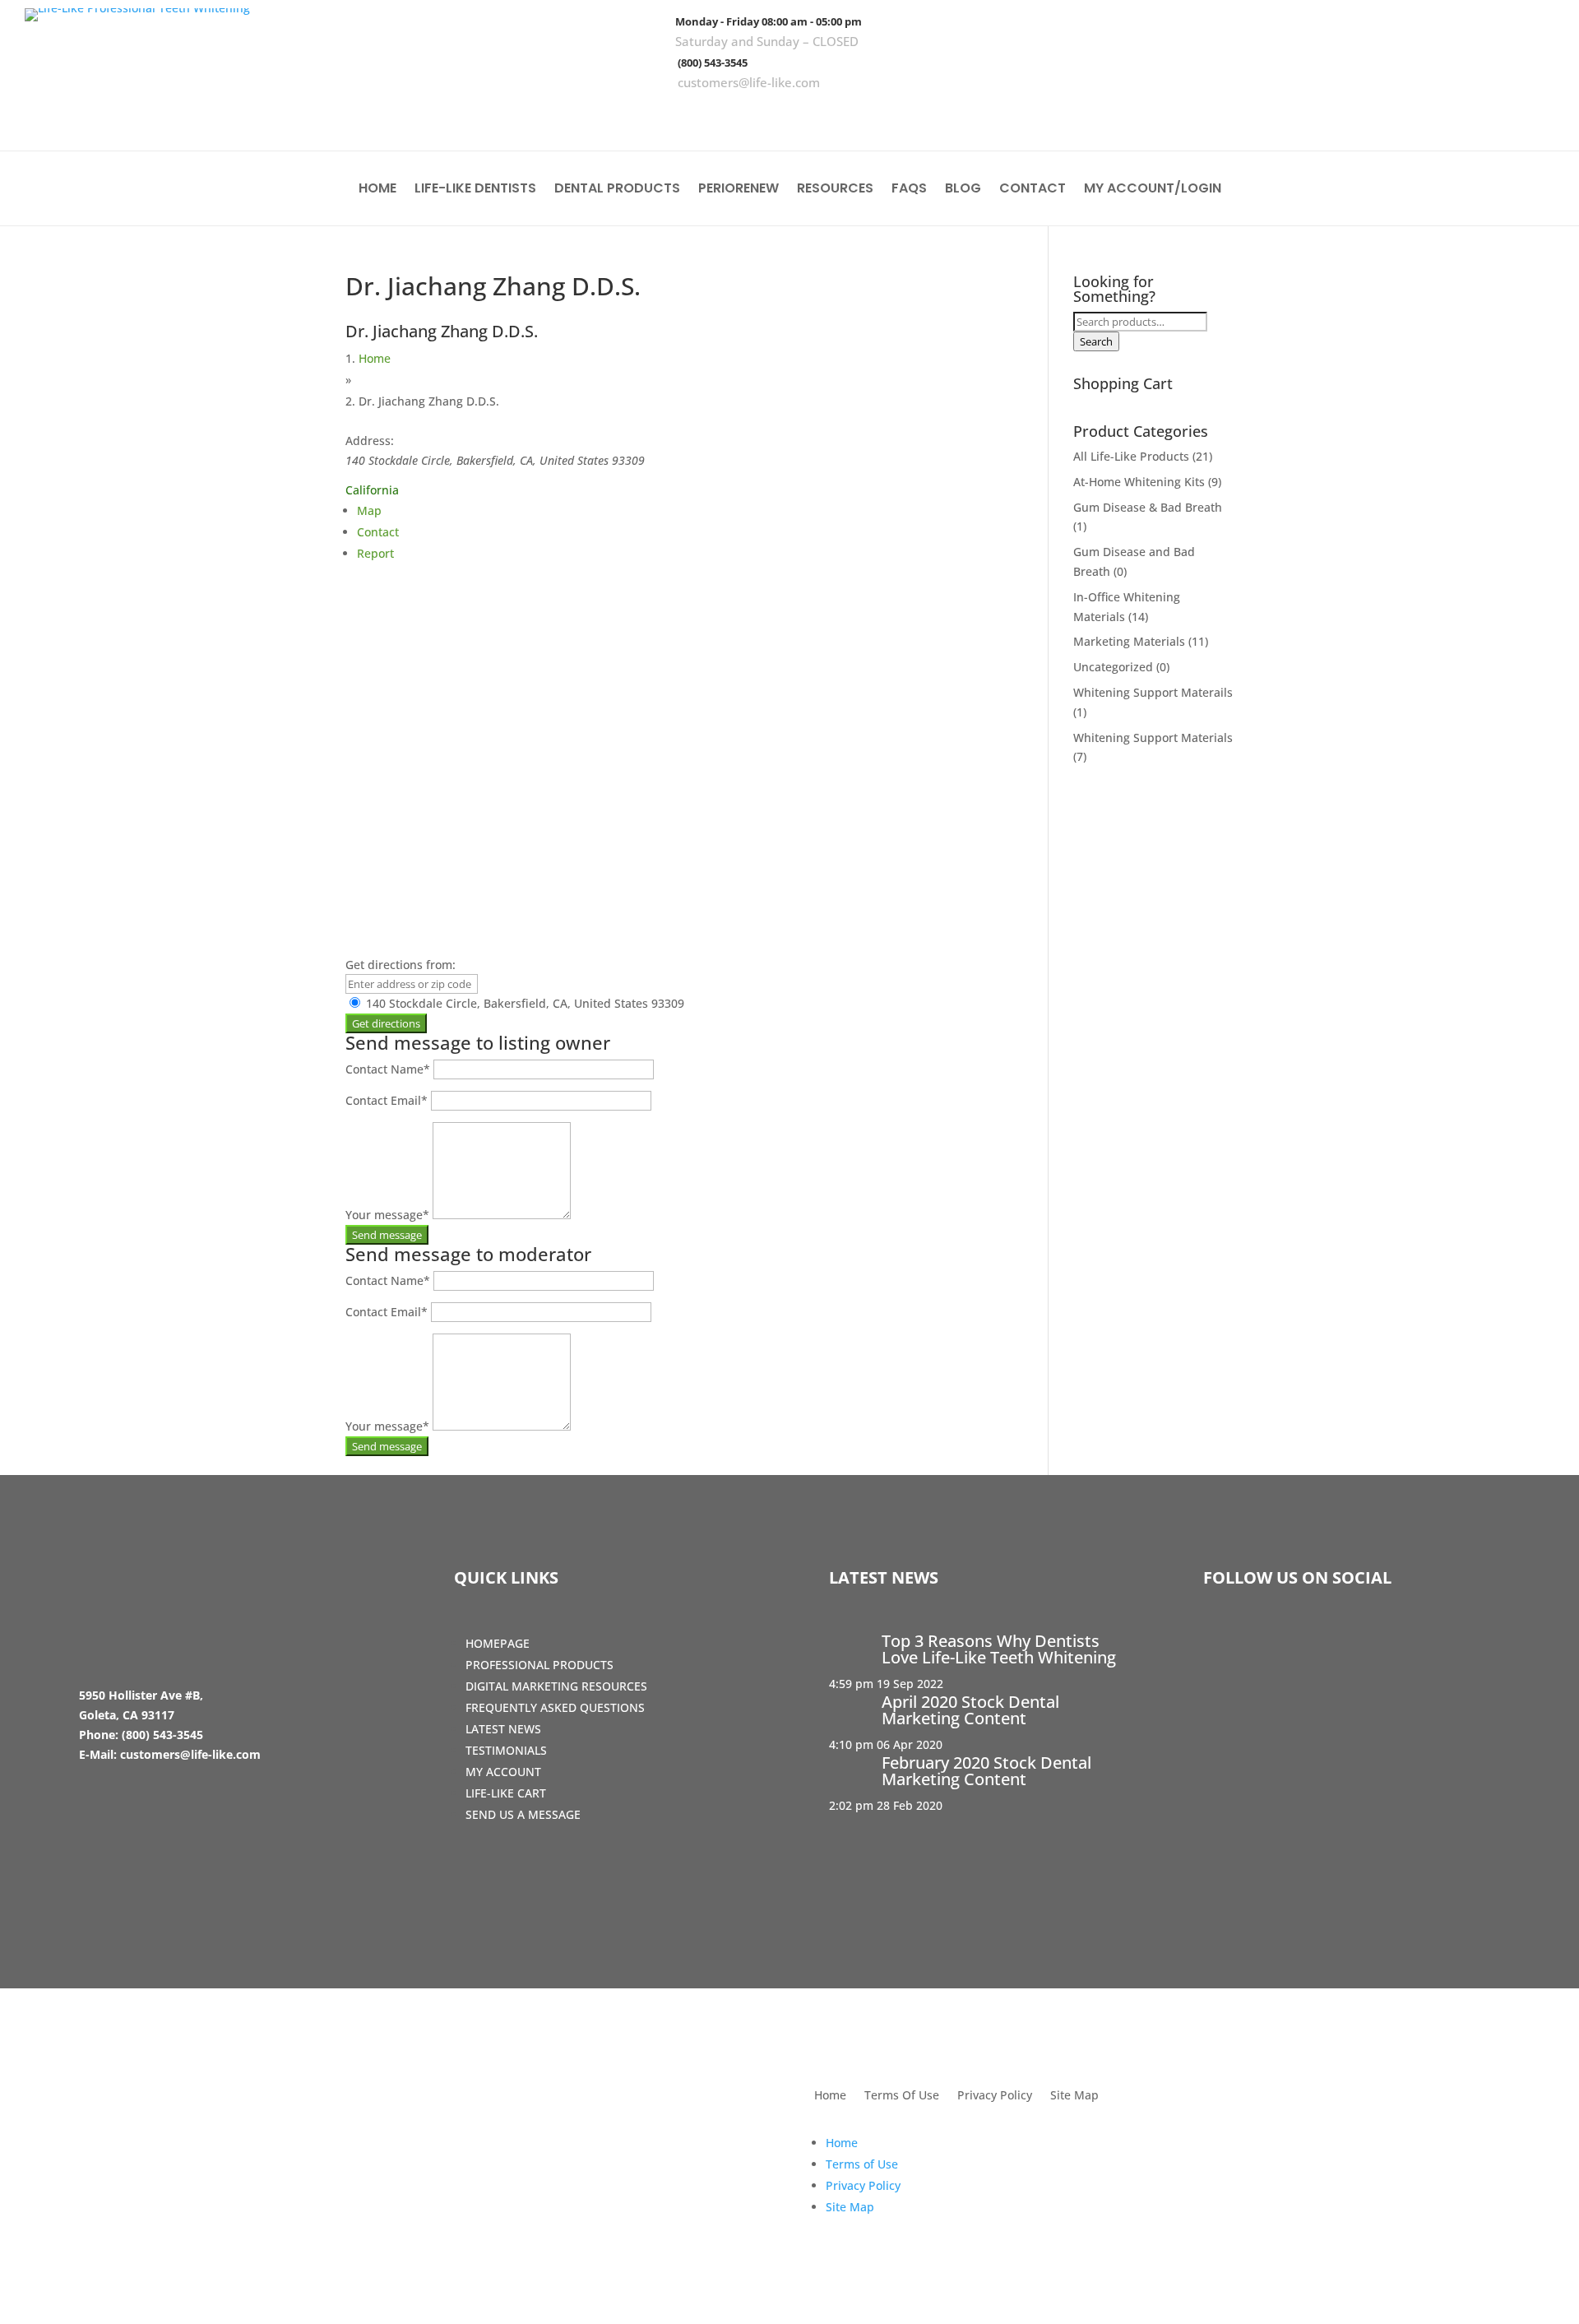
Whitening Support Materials (1153, 738)
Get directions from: (401, 965)
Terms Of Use (902, 2096)
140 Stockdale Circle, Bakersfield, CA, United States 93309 (523, 1003)
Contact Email (387, 1100)
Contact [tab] (378, 532)
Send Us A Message (523, 1814)
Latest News (503, 1729)
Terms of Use (862, 2164)
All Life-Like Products (1131, 456)
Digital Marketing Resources (556, 1686)
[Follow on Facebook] (1438, 115)
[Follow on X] (1486, 115)
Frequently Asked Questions (555, 1707)
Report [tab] (375, 553)
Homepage (498, 1643)
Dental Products (617, 190)
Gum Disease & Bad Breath (1148, 507)
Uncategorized (1113, 667)
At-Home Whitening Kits (1139, 482)
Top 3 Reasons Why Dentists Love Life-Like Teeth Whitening (999, 1649)
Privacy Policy (995, 2096)
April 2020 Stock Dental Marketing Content (970, 1710)
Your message (387, 1215)
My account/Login (1153, 190)
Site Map (1074, 2096)
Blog (963, 190)
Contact (1033, 190)
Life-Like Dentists (475, 190)
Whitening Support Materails (1153, 692)
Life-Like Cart (506, 1793)
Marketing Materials (1129, 641)
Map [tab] (369, 510)
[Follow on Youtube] (1534, 115)
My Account (503, 1772)
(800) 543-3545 (713, 63)
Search (1096, 341)
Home (377, 190)
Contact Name (388, 1069)
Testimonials (506, 1750)
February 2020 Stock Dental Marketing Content (986, 1771)
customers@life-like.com (749, 82)
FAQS (909, 190)
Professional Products (539, 1665)
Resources (835, 190)
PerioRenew (739, 190)
